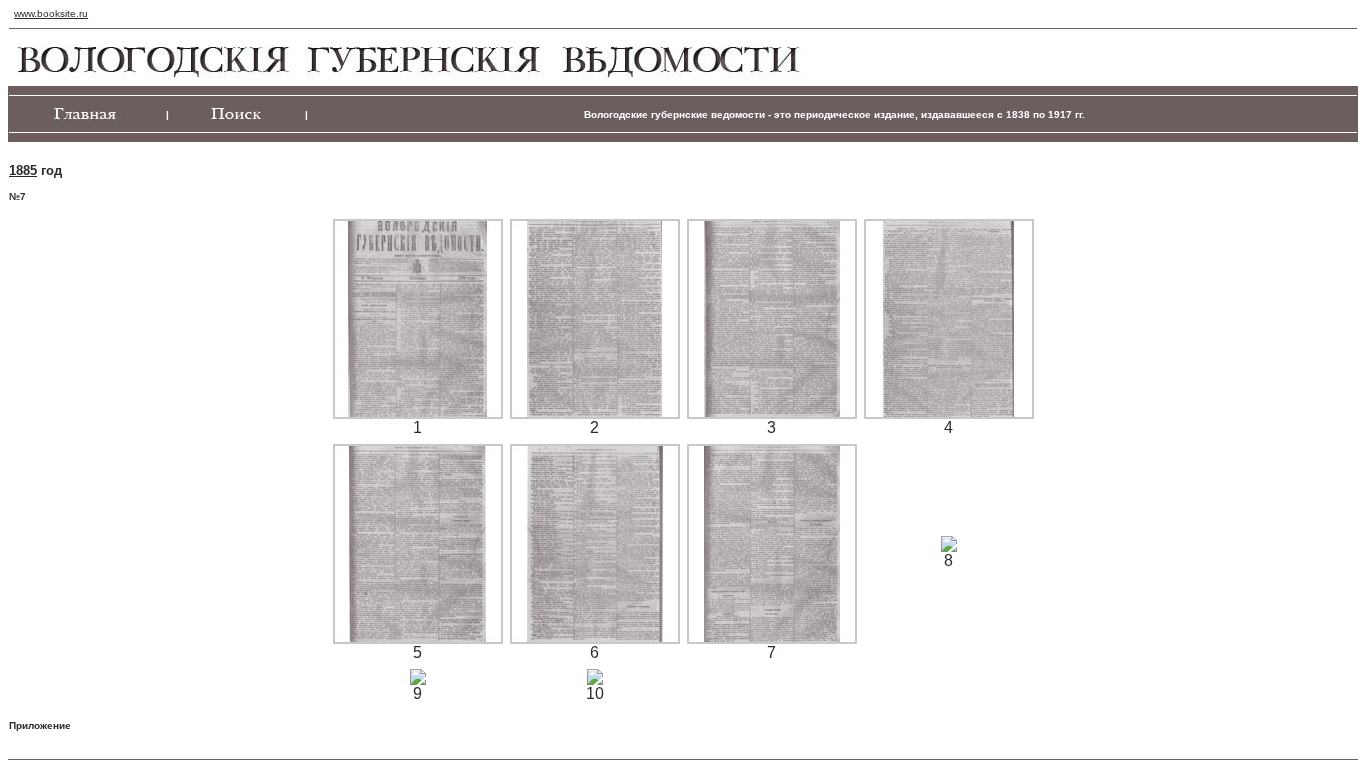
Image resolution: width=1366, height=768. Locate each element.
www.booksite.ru (51, 13)
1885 (23, 170)
